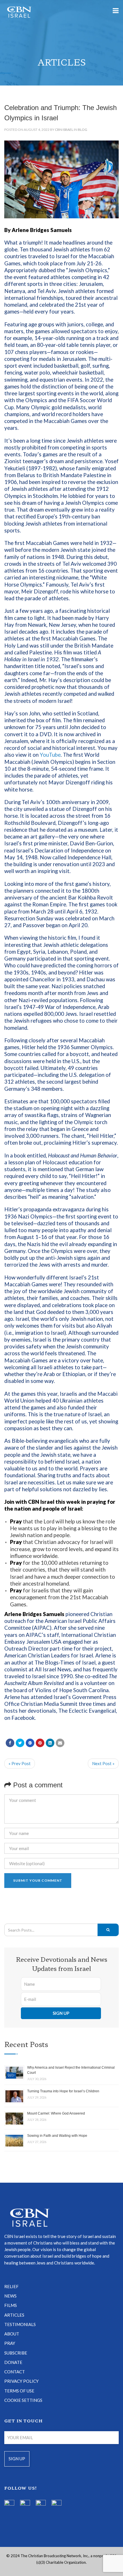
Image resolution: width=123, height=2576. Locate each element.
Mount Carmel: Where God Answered (56, 2113)
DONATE (13, 2362)
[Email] (60, 1743)
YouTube (50, 755)
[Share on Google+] (30, 1743)
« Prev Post (20, 1763)
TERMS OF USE (19, 2391)
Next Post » (103, 1763)
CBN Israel (64, 130)
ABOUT (12, 2334)
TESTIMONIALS (20, 2324)
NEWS (10, 2296)
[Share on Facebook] (10, 1743)
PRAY (10, 2343)
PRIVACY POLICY (21, 2381)
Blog (83, 130)
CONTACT (15, 2372)
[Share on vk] (50, 1743)
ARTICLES (14, 2315)
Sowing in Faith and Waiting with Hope (57, 2136)
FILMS (11, 2305)
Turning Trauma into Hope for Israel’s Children (63, 2091)
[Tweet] (20, 1743)
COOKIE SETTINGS (23, 2400)
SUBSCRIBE (16, 2353)
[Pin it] (40, 1743)
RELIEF (11, 2286)
